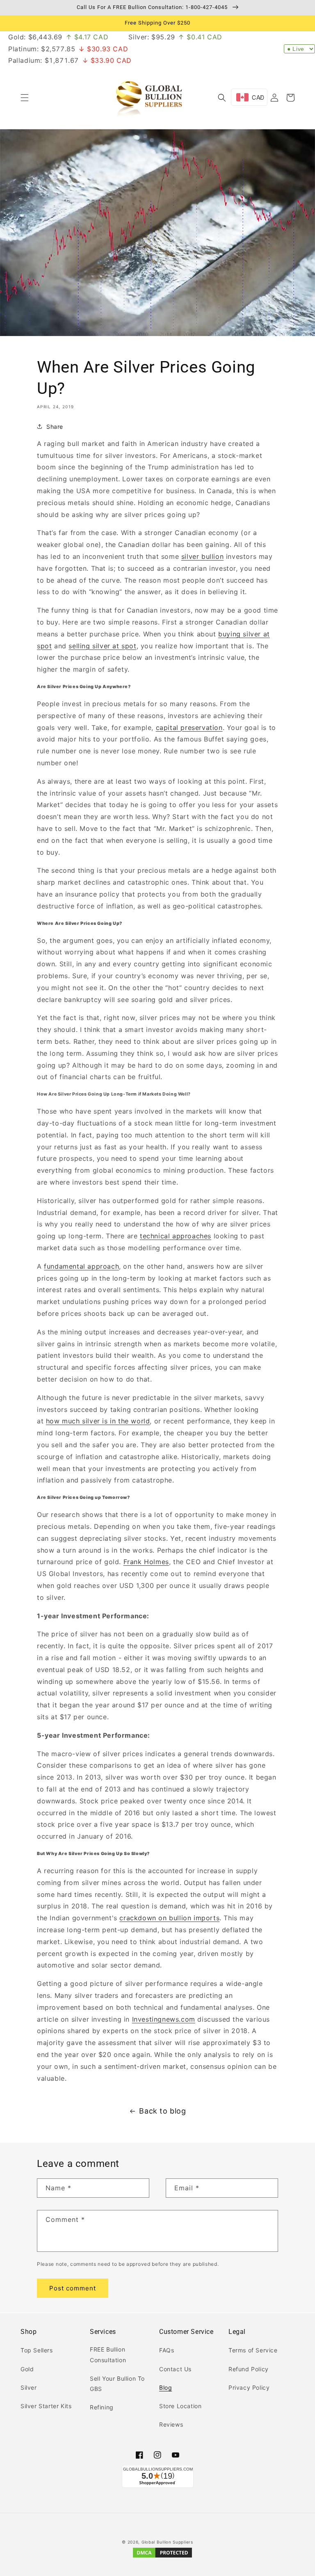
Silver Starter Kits (46, 2406)
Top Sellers (37, 2350)
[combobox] (249, 97)
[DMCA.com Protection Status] (162, 2557)
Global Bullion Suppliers (167, 2542)
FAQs (167, 2350)
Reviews (171, 2424)
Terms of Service (253, 2350)
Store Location (180, 2406)
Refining (102, 2407)
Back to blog (162, 2111)
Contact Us (175, 2369)
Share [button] (55, 427)
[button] (25, 98)
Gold (27, 2369)
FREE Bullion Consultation (108, 2354)
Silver (29, 2387)
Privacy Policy (249, 2387)
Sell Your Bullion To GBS (117, 2384)
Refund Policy (249, 2369)
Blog (165, 2387)
